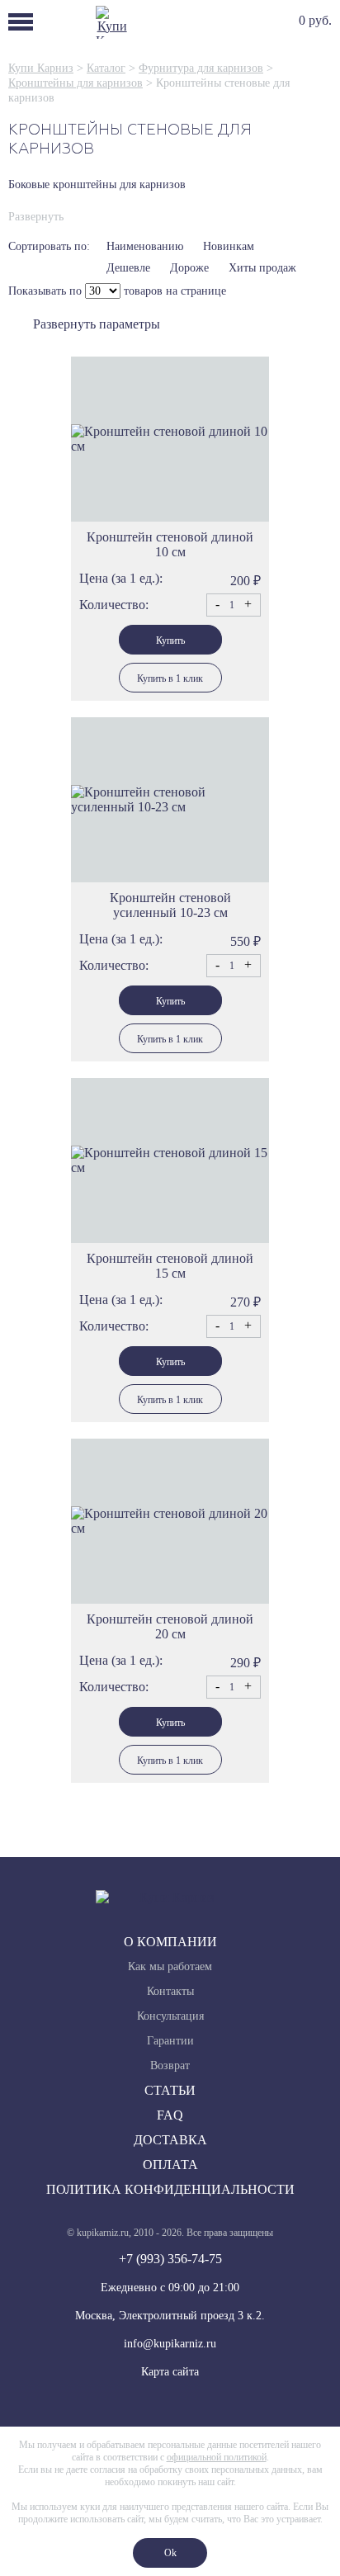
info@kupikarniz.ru (170, 2344)
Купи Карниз (41, 68)
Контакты (170, 1991)
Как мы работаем (170, 1966)
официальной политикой (217, 2457)
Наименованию (145, 246)
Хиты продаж (262, 268)
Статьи (170, 2090)
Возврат (170, 2066)
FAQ (170, 2115)
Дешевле (128, 268)
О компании (170, 1942)
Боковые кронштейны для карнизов (97, 184)
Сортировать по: (49, 246)
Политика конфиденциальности (170, 2189)
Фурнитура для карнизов (201, 68)
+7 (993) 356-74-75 (170, 2259)
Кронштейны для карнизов (76, 83)
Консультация (170, 2016)
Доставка (170, 2140)
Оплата (170, 2165)
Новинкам (229, 246)
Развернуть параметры (97, 324)
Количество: (114, 605)
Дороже (189, 268)
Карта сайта (170, 2372)
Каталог (106, 68)
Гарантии (170, 2041)
